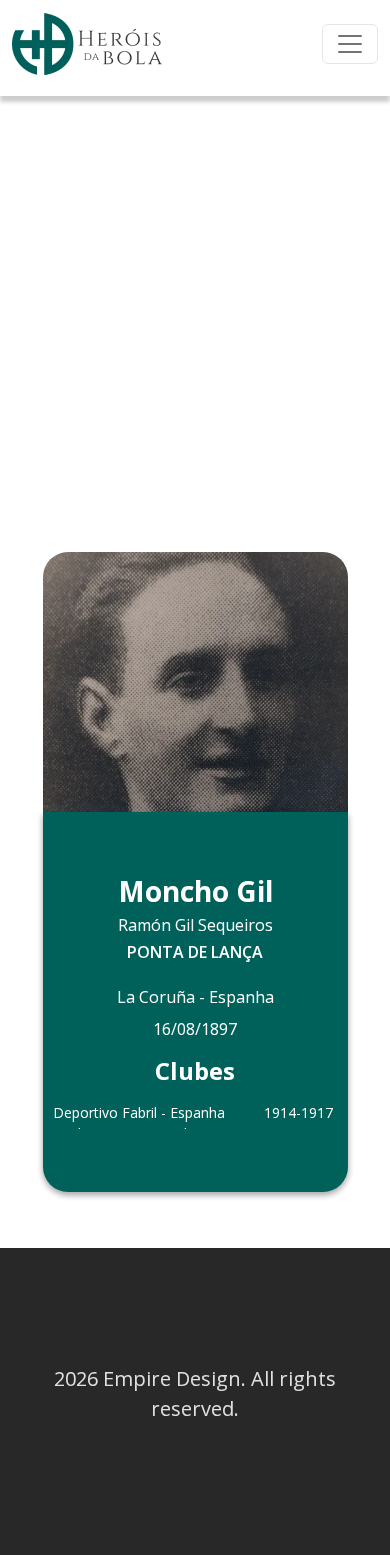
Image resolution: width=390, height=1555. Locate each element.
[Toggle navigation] (350, 44)
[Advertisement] (195, 301)
